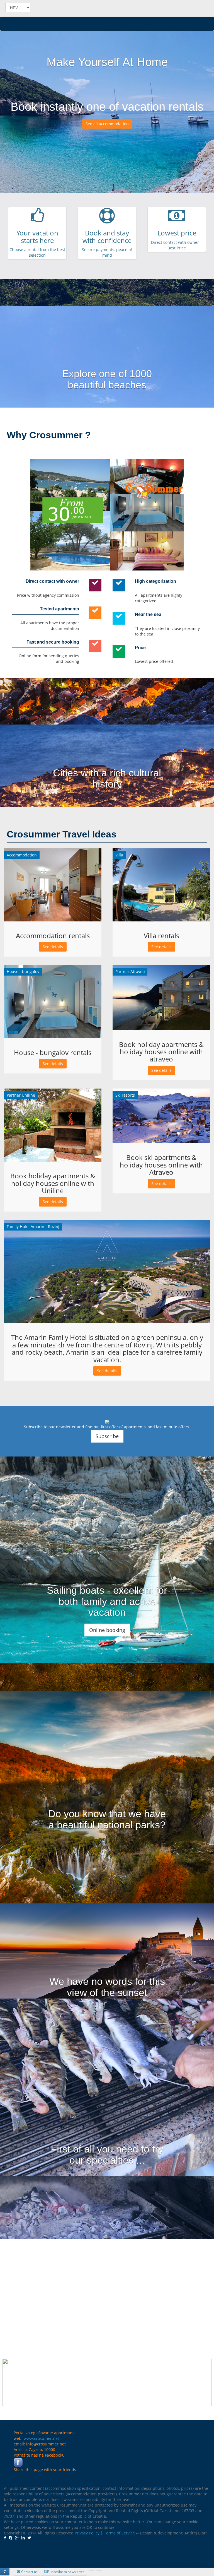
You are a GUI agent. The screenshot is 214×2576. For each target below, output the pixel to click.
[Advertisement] (107, 2292)
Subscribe (107, 1436)
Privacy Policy (87, 2533)
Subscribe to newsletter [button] (66, 2572)
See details (53, 947)
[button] (5, 2572)
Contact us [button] (29, 2572)
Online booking (107, 1630)
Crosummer (61, 8)
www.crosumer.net (41, 2438)
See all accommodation (107, 124)
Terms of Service (119, 2533)
